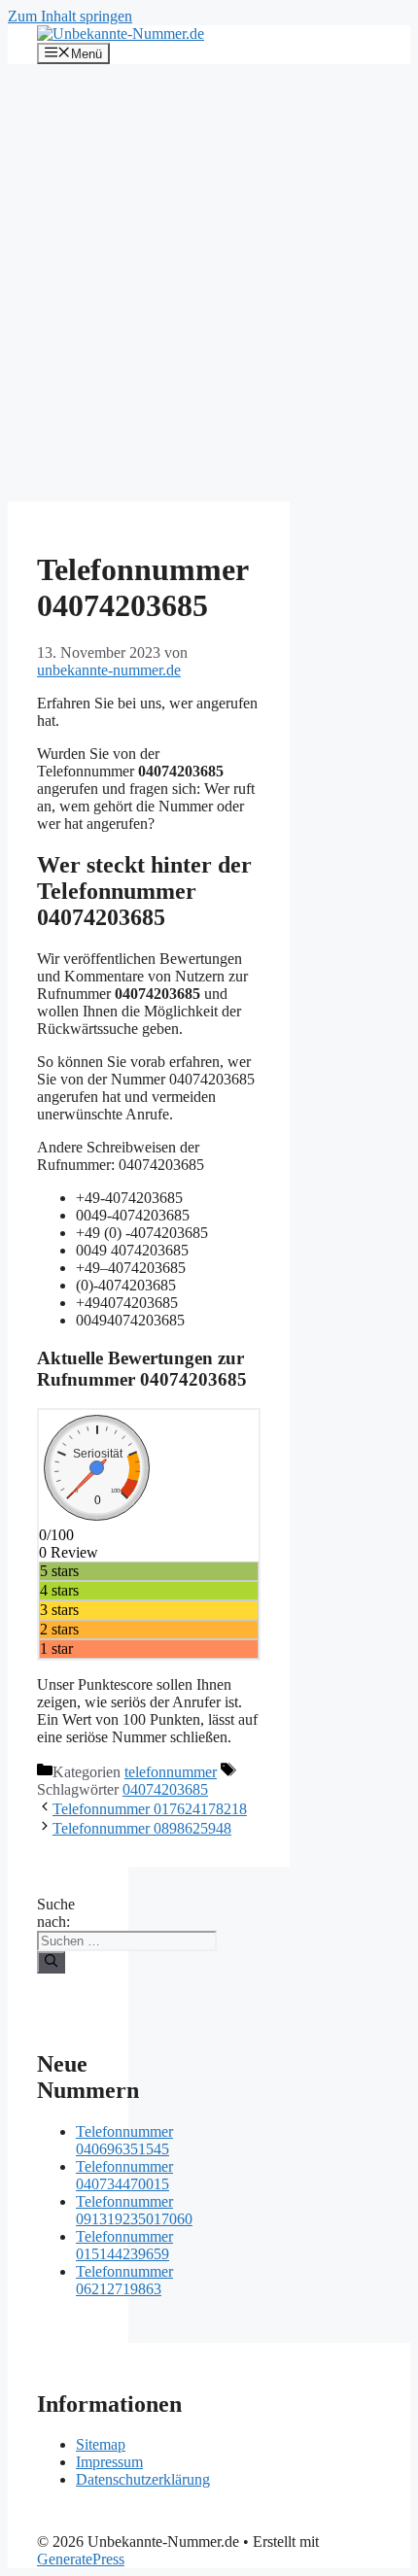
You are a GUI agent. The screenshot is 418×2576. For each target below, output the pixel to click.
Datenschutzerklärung (143, 2479)
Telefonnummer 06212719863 (124, 2280)
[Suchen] (51, 1962)
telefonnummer (171, 1772)
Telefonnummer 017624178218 (150, 1809)
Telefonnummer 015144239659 (124, 2245)
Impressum (109, 2462)
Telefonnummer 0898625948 (142, 1828)
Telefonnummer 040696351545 (124, 2140)
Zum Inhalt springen (70, 16)
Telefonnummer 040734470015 (124, 2175)
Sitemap (101, 2444)
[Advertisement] (209, 283)
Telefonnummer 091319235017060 (134, 2210)
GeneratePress (81, 2559)
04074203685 (165, 1789)
